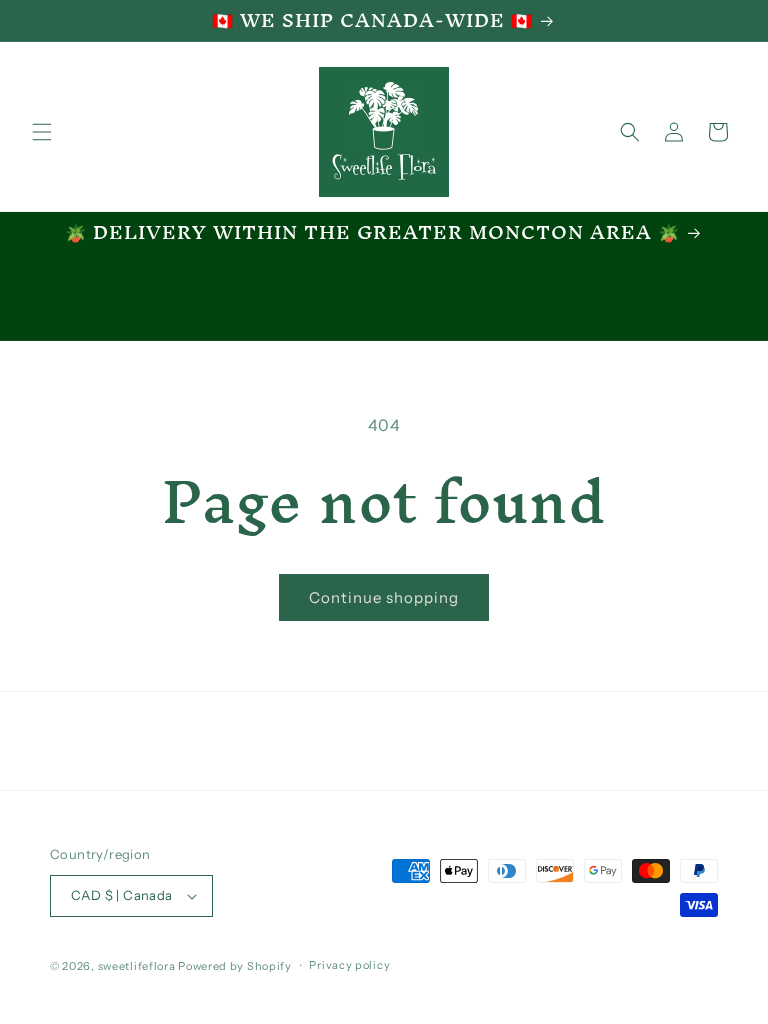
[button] (42, 132)
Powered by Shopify (235, 966)
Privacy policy (349, 965)
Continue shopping (384, 597)
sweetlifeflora (137, 966)
